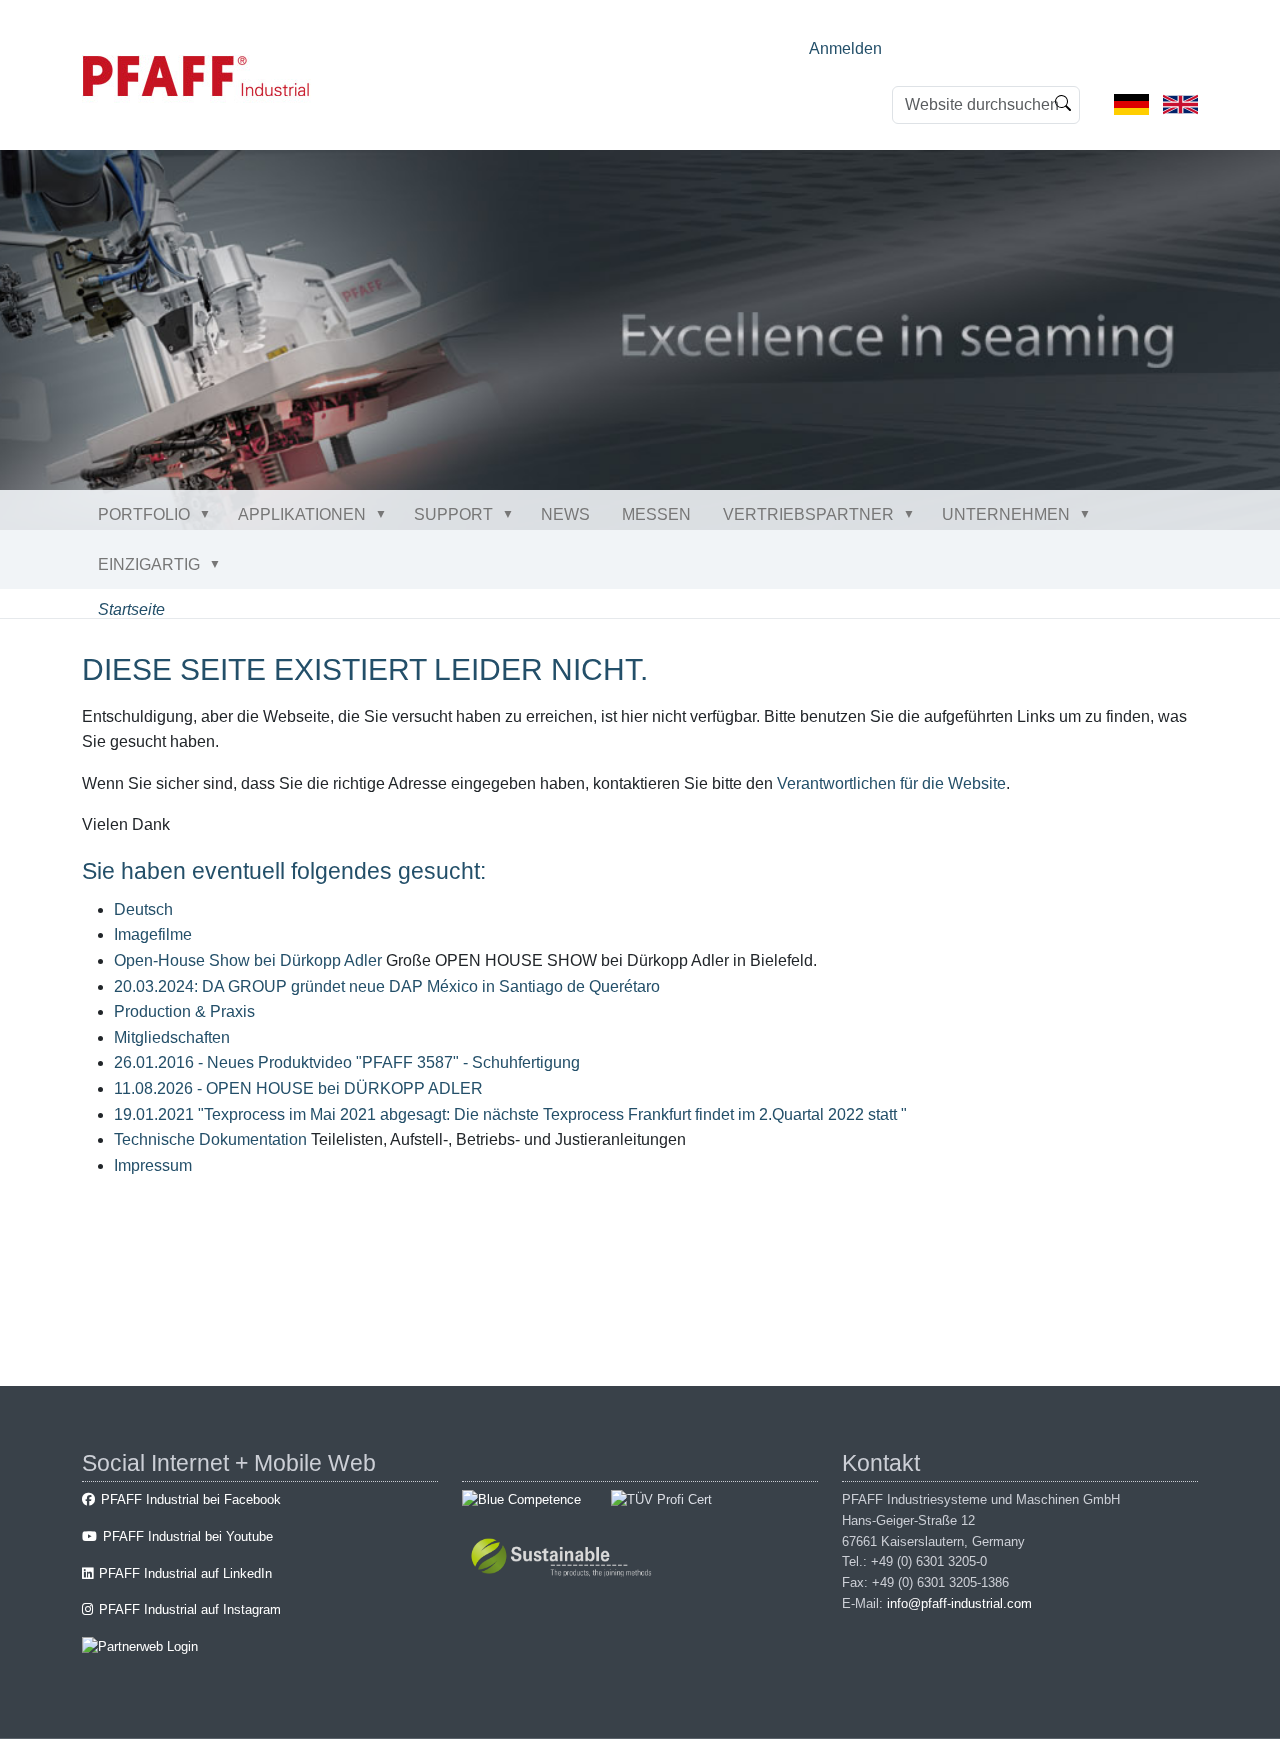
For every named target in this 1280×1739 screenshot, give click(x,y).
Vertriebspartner (808, 514)
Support (453, 514)
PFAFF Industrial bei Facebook (191, 1499)
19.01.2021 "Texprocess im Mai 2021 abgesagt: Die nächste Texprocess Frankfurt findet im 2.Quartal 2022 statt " (510, 1114)
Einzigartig (149, 564)
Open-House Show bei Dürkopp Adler (248, 960)
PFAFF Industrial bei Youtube (188, 1536)
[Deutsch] (1131, 103)
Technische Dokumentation (210, 1139)
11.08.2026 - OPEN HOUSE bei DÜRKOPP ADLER (298, 1088)
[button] (209, 514)
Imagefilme (153, 934)
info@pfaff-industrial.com (959, 1603)
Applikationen (302, 514)
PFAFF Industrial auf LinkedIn (185, 1573)
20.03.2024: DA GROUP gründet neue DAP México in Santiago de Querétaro (387, 986)
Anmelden (845, 48)
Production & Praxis (184, 1011)
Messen (656, 514)
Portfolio (144, 514)
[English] (1180, 103)
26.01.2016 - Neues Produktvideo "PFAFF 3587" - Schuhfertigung (347, 1062)
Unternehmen (1006, 514)
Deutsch (143, 909)
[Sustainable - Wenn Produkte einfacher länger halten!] (564, 1559)
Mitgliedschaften (172, 1037)
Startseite (131, 609)
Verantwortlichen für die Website (891, 783)
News (565, 514)
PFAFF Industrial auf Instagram (190, 1609)
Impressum (153, 1165)
